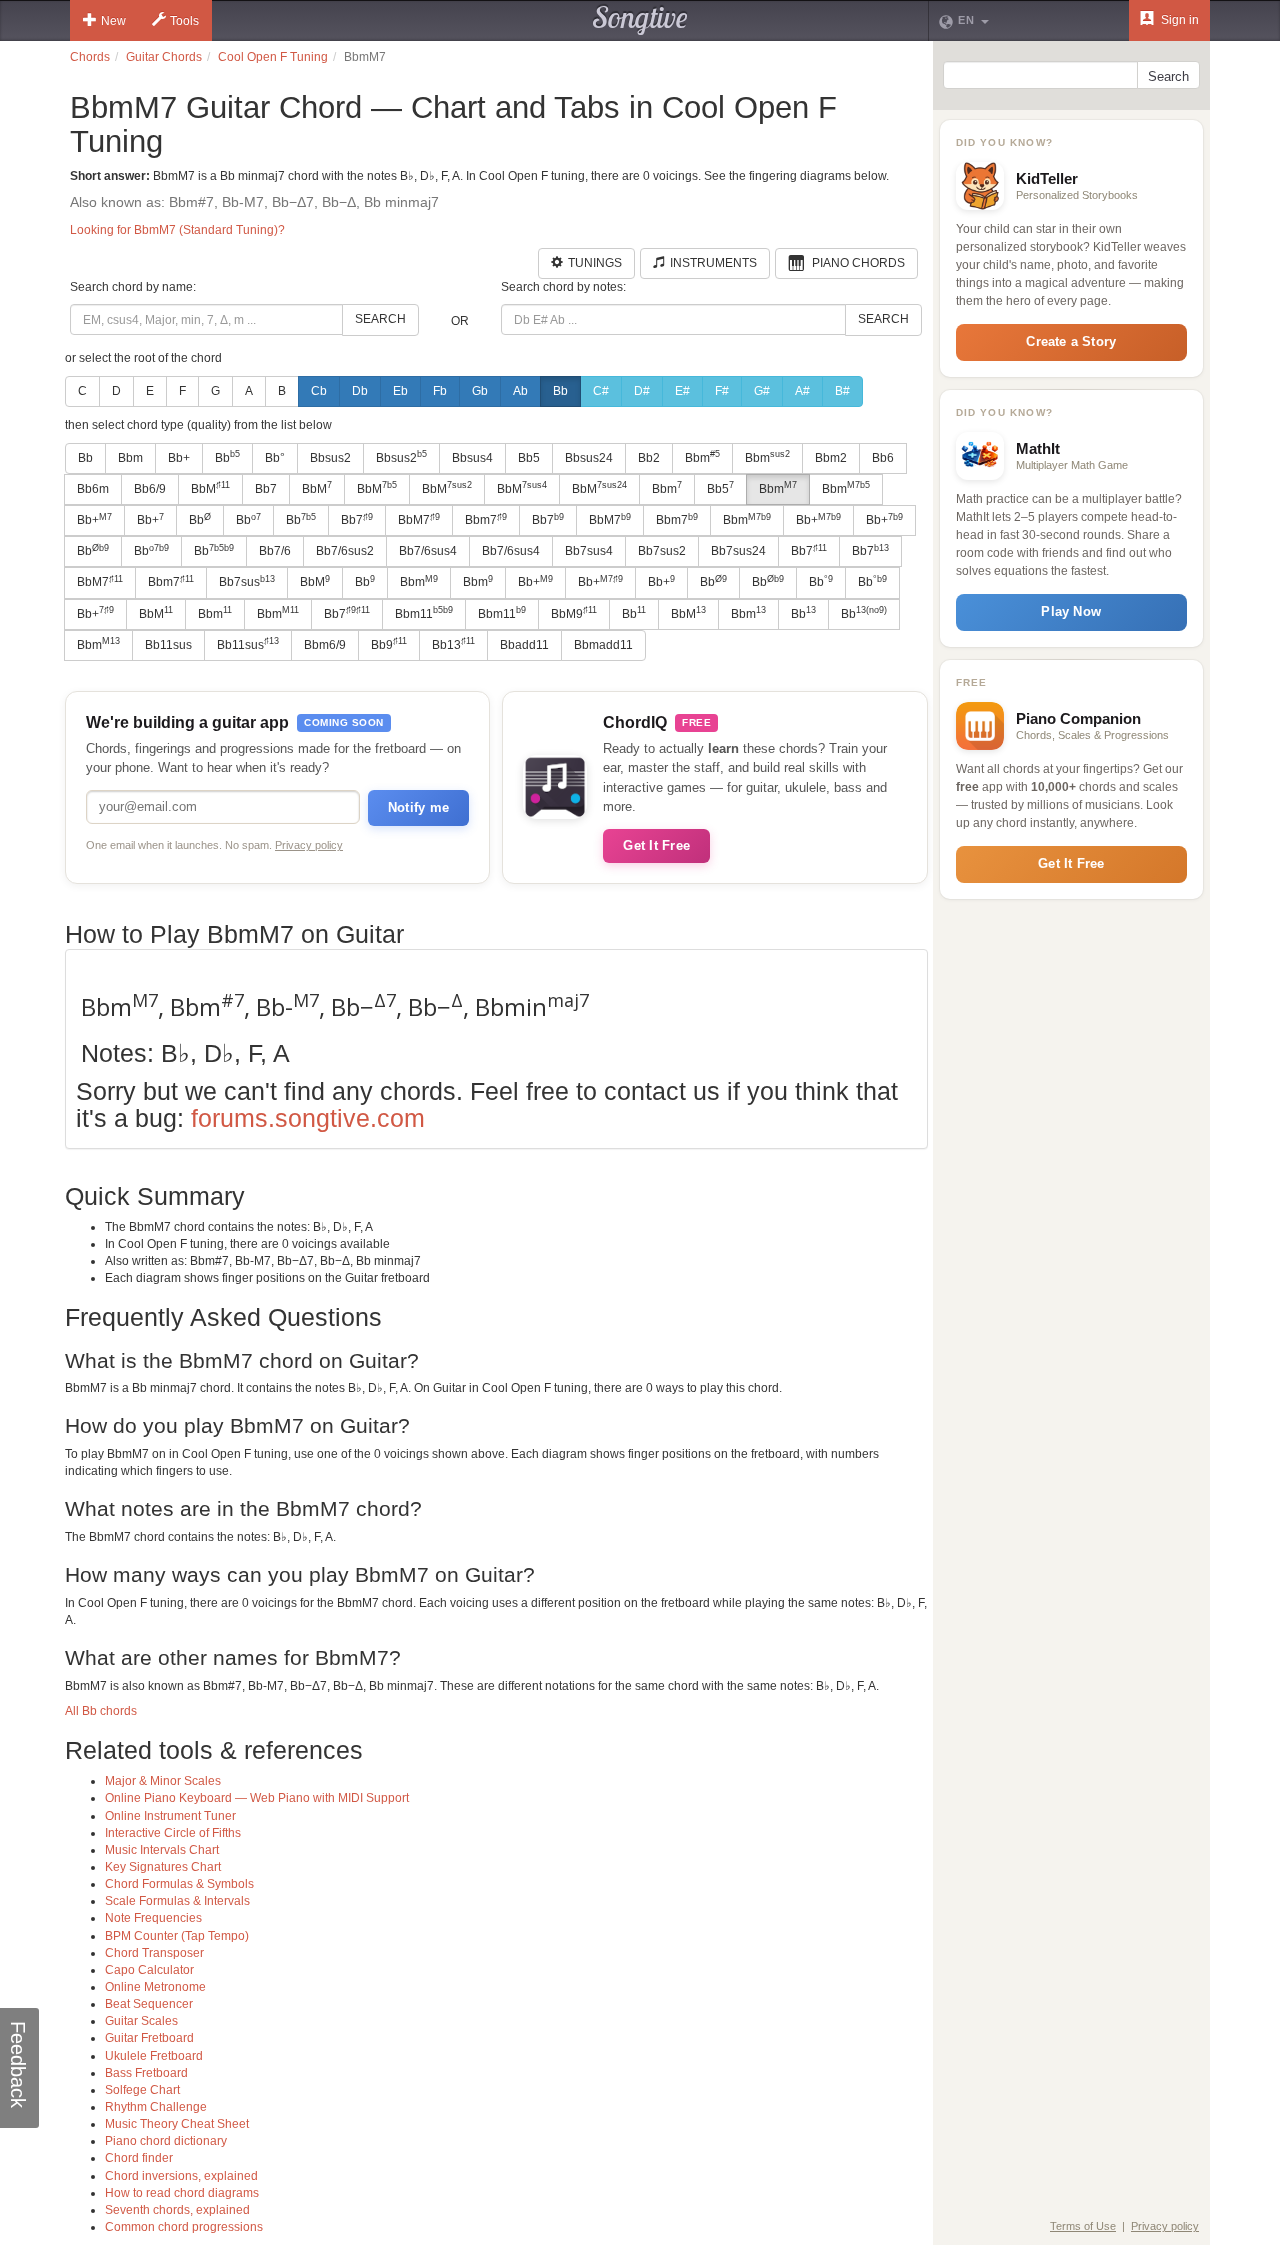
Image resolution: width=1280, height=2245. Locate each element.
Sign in (1178, 20)
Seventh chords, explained (177, 2210)
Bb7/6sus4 (428, 551)
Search (380, 319)
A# (802, 391)
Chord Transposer (154, 1953)
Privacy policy (309, 845)
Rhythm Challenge (156, 2107)
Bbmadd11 (603, 645)
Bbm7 (486, 520)
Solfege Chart (142, 2090)
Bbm (130, 458)
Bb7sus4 (589, 551)
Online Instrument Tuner (170, 1816)
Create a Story (1071, 341)
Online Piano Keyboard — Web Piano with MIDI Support (257, 1798)
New (113, 21)
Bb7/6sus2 (345, 551)
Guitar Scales (141, 2021)
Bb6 (883, 458)
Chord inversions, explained (181, 2176)
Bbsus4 (472, 458)
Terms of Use (1083, 2226)
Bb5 (529, 458)
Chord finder (139, 2158)
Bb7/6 (275, 551)
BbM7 (419, 520)
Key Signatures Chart (163, 1867)
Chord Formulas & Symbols (179, 1884)
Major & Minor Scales (163, 1781)
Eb (400, 391)
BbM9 (574, 613)
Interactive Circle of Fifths (173, 1833)
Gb (480, 391)
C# (601, 391)
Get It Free (656, 845)
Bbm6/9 (325, 645)
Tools (184, 21)
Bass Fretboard (146, 2073)
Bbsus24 (589, 458)
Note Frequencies (153, 1918)
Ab (520, 391)
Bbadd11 (524, 645)
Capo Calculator (149, 1970)
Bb (560, 391)
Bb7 (266, 489)
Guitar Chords (164, 57)
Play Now (1071, 611)
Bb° (275, 458)
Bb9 (389, 644)
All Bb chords (101, 1711)
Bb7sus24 (738, 551)
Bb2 (649, 458)
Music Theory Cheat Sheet (177, 2124)
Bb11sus (168, 645)
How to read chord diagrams (182, 2193)
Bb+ (179, 458)
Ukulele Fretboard (154, 2056)
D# (642, 391)
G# (762, 391)
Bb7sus (247, 582)
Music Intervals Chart (162, 1850)
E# (682, 391)
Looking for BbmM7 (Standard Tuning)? (177, 230)
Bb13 (453, 644)
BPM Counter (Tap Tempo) (177, 1936)
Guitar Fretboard (149, 2038)
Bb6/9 (150, 489)
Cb (319, 391)
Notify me (418, 807)
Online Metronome (155, 1987)
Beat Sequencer (149, 2004)
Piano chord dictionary (166, 2141)
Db (360, 391)
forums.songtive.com (308, 1118)
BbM (210, 488)
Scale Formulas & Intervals (177, 1901)
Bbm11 (424, 613)
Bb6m (93, 489)
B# (842, 391)
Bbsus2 (330, 458)
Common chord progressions (184, 2227)
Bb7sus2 (662, 551)
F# (722, 391)
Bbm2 (831, 458)
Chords (90, 57)
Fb (440, 391)
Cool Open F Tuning (273, 57)
